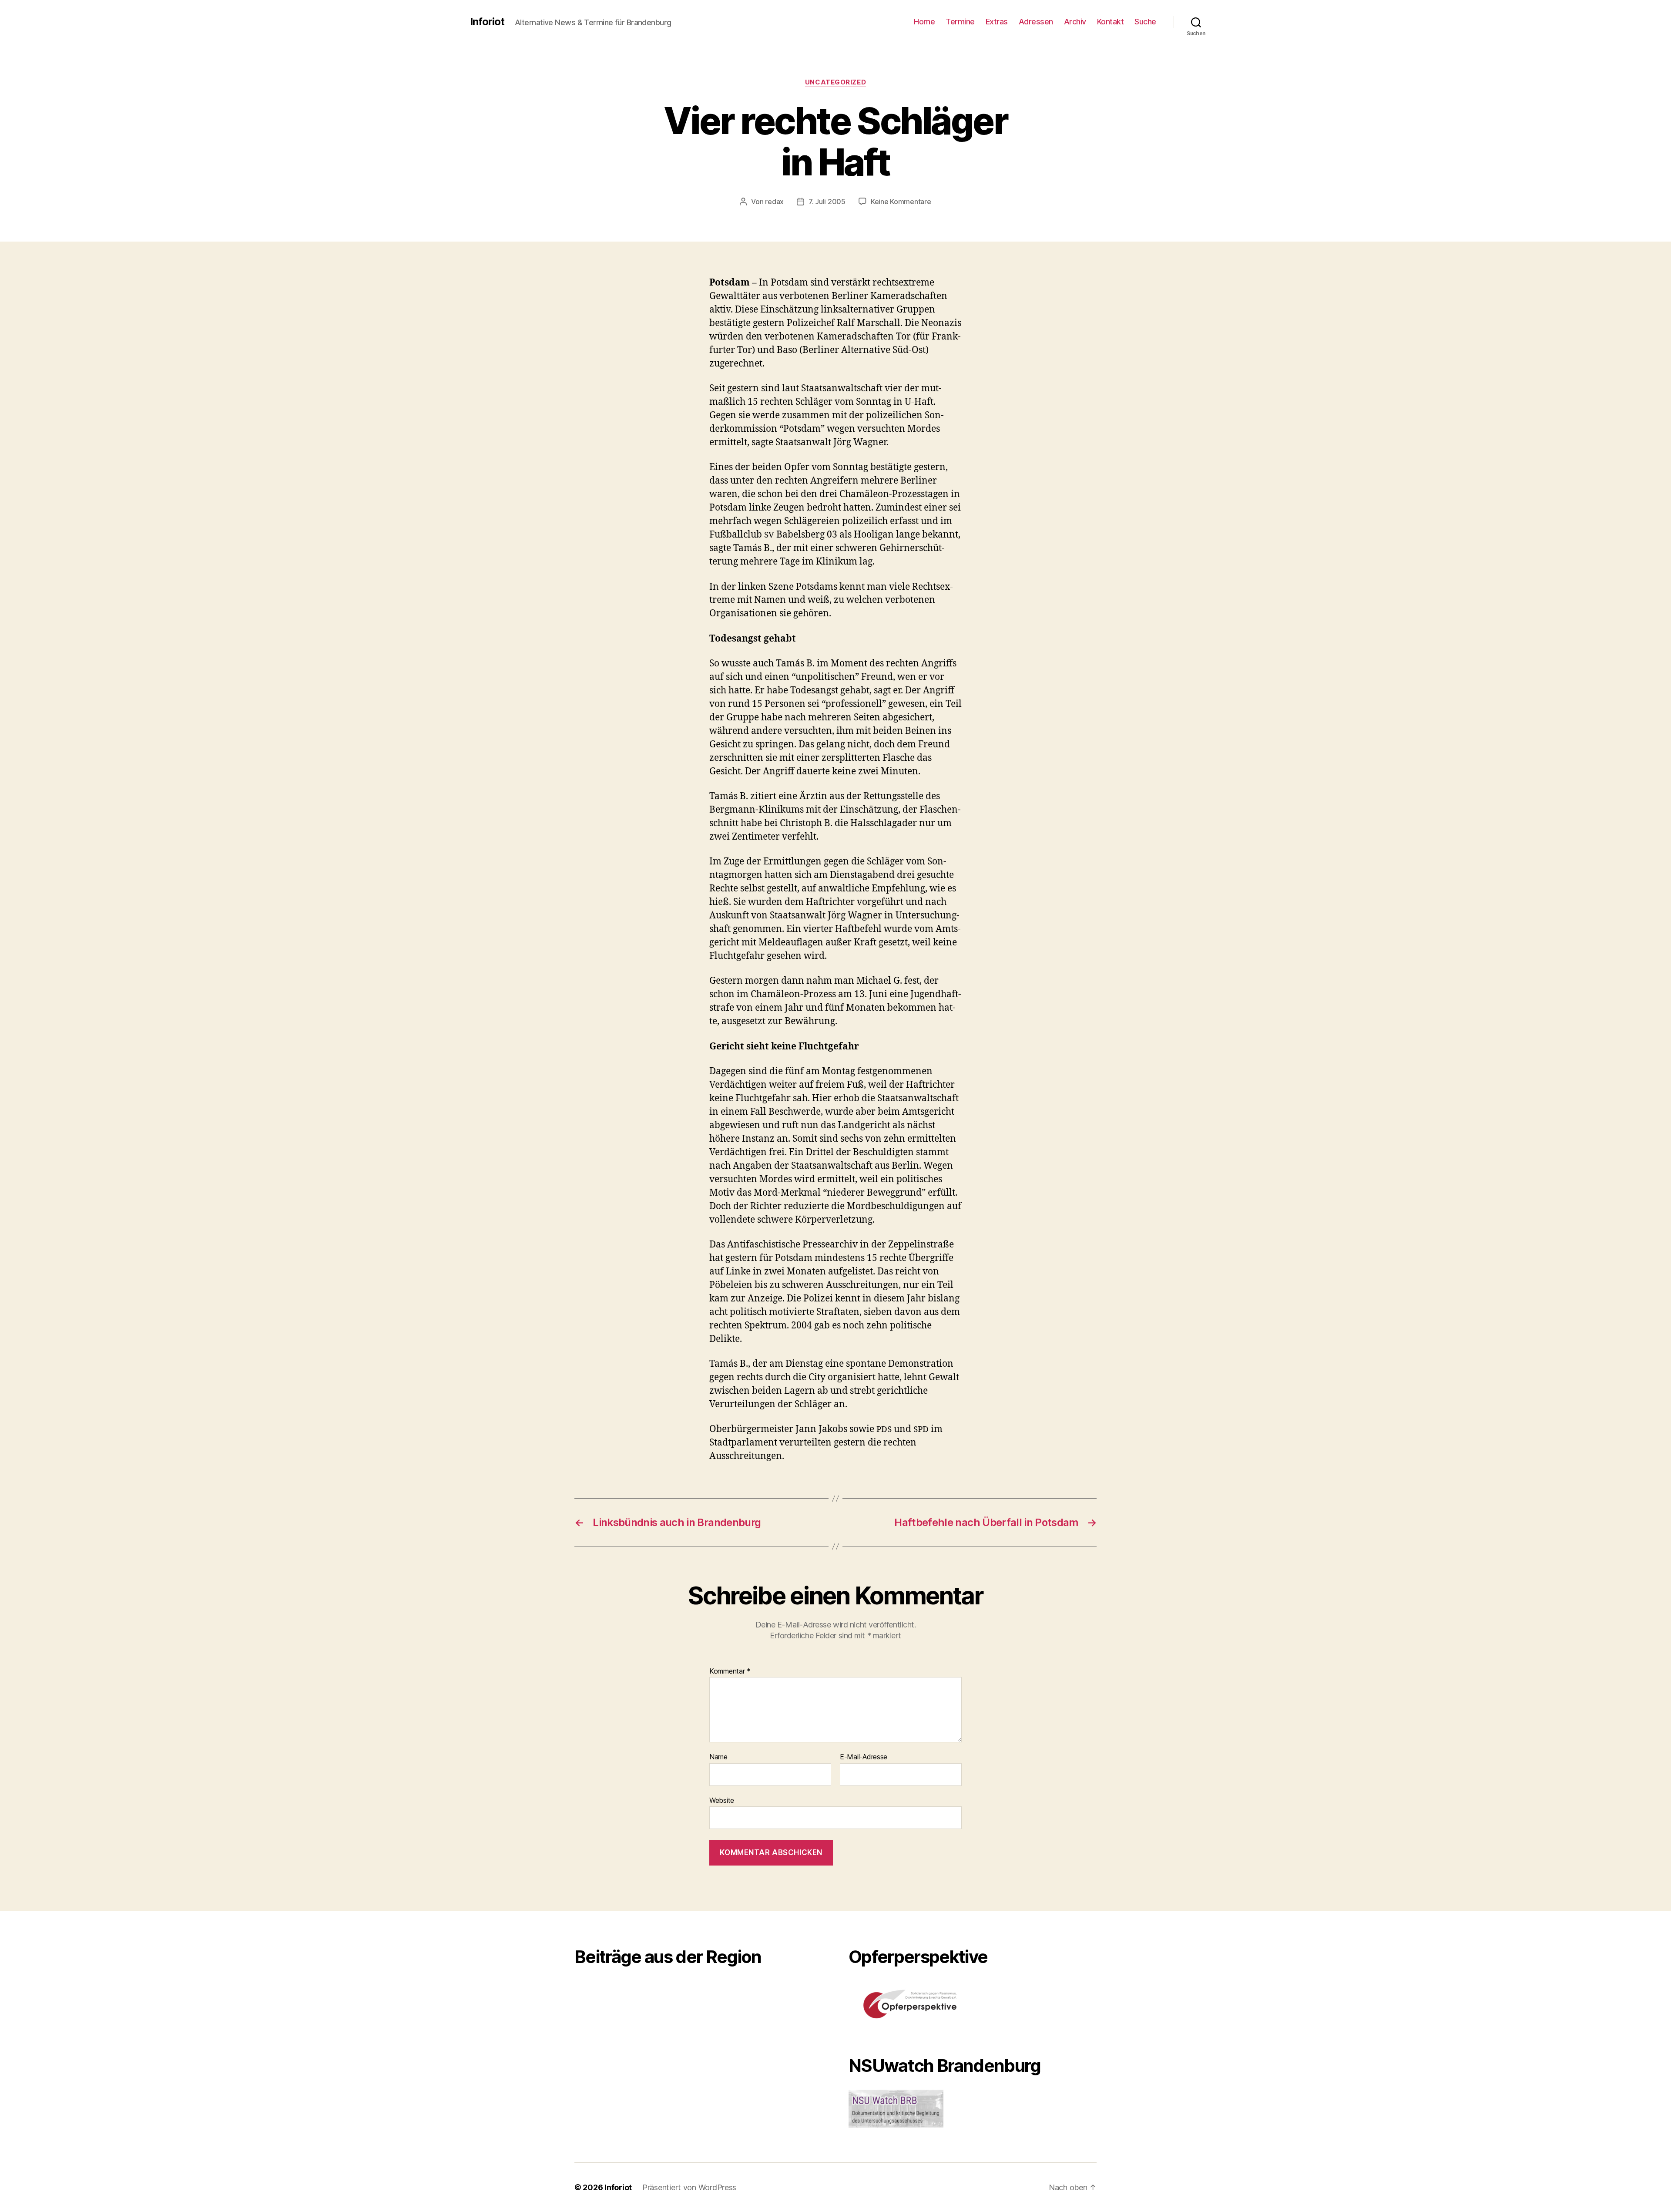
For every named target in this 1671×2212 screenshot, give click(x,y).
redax (774, 202)
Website (722, 1800)
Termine (960, 22)
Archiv (1075, 22)
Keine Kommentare (901, 202)
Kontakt (1111, 22)
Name (718, 1757)
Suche (1145, 22)
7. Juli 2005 (827, 202)
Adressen (1036, 22)
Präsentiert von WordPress (689, 2187)
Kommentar (730, 1671)
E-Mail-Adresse (864, 1757)
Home (924, 22)
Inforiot (487, 22)
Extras (997, 22)
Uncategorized (835, 82)
